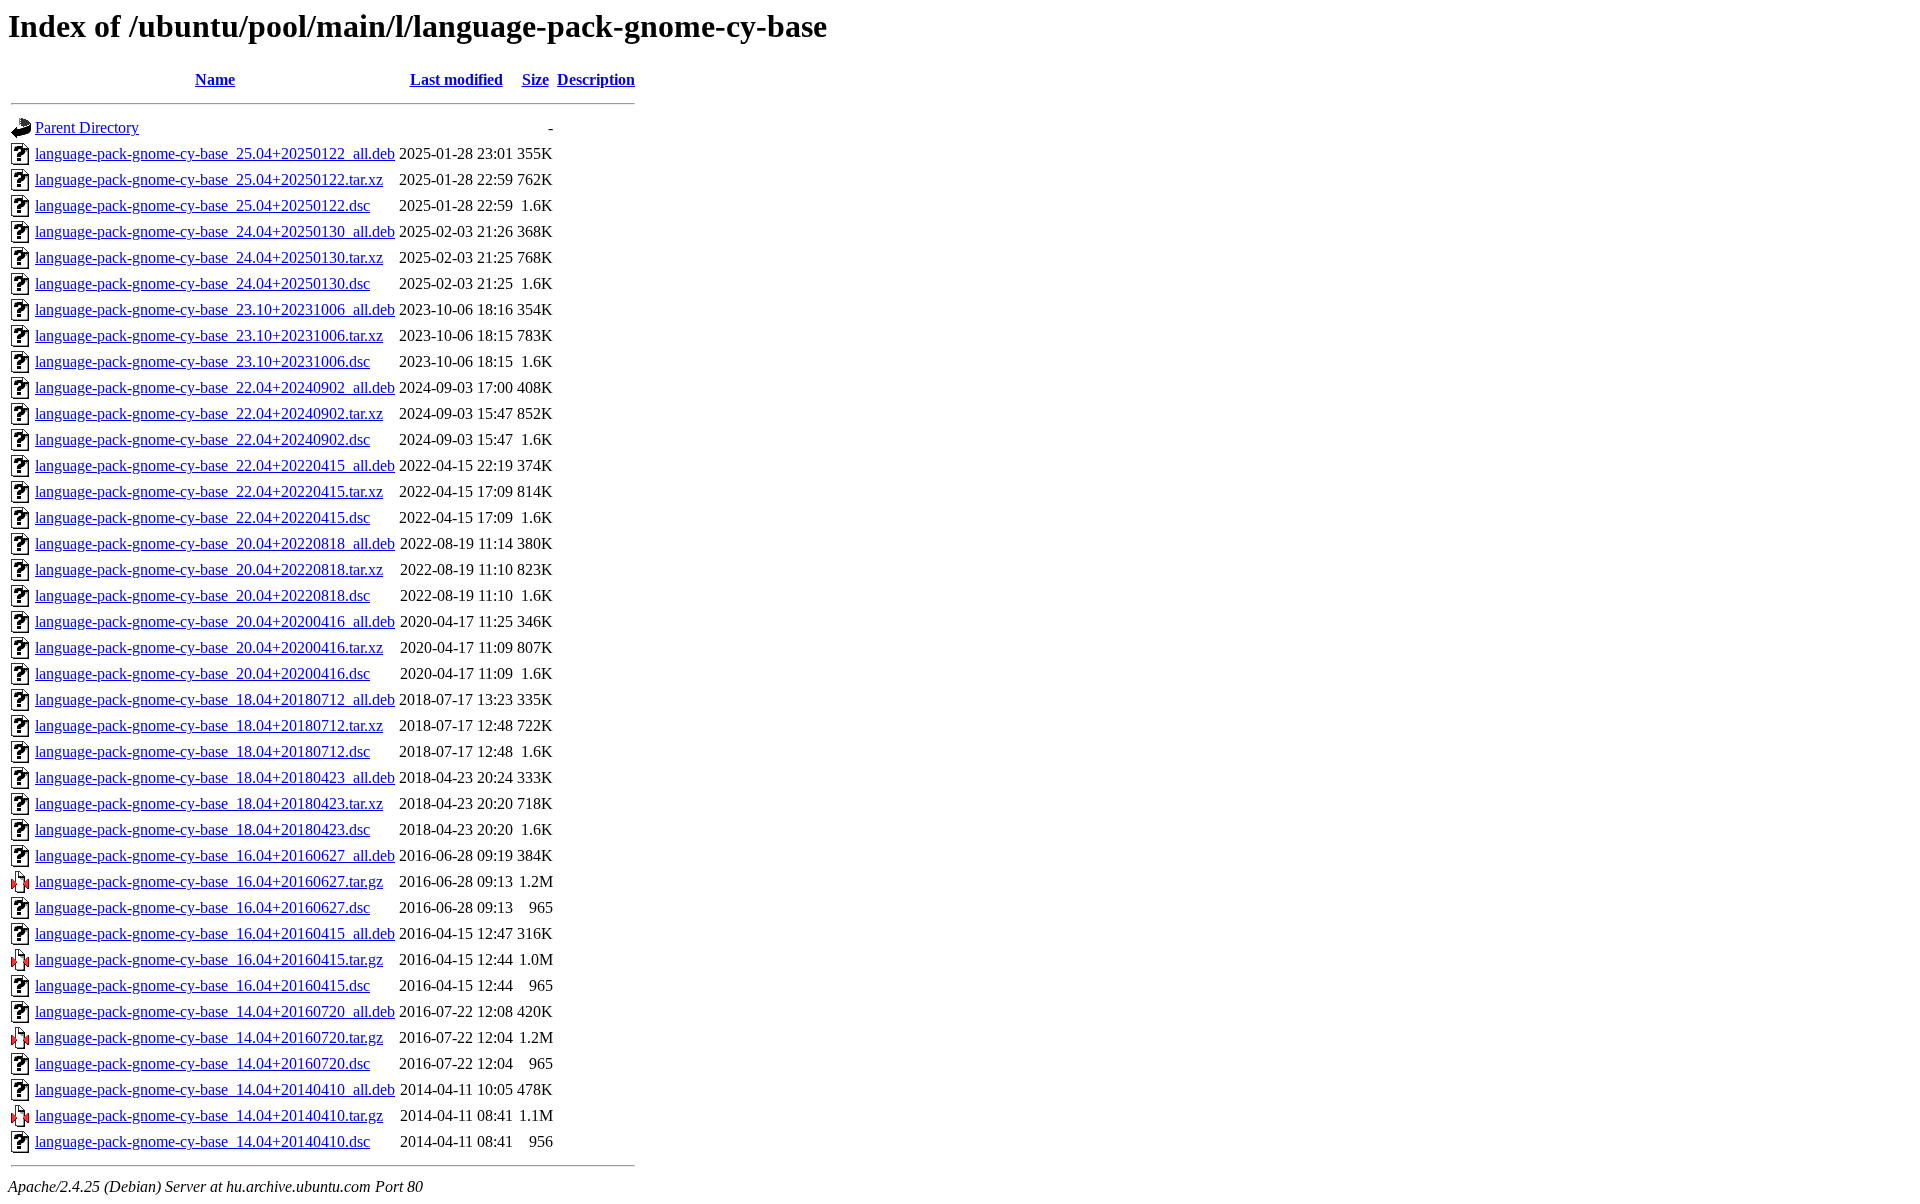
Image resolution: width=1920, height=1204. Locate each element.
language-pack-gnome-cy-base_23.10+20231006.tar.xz (209, 335)
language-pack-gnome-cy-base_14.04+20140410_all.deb (215, 1089)
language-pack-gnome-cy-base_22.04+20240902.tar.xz (209, 413)
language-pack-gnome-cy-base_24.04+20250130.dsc (202, 283)
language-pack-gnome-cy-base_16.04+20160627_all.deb (215, 855)
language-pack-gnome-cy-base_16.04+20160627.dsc (202, 907)
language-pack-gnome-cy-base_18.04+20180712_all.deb (215, 699)
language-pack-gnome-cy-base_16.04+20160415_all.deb (215, 933)
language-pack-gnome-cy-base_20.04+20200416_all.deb (215, 621)
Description (596, 79)
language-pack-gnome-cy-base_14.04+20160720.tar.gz (209, 1037)
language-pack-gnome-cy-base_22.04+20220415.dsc (202, 517)
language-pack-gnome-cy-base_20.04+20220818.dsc (202, 595)
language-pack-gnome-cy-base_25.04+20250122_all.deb (215, 153)
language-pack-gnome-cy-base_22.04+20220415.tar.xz (209, 491)
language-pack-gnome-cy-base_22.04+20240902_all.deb (215, 387)
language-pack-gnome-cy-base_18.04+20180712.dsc (202, 751)
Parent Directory (87, 127)
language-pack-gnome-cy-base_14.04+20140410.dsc (202, 1141)
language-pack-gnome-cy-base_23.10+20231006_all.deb (215, 309)
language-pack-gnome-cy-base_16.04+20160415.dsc (202, 985)
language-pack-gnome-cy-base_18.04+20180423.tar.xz (209, 803)
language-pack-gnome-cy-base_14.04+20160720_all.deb (215, 1011)
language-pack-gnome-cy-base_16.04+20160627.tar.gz (209, 881)
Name (215, 79)
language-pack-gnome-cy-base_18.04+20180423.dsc (202, 829)
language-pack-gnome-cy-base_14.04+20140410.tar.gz (209, 1115)
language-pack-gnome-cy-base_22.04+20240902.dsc (202, 439)
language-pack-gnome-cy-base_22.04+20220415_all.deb (215, 465)
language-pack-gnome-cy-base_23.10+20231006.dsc (202, 361)
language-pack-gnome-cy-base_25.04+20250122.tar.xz (209, 179)
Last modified (456, 79)
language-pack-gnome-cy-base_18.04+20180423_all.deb (215, 777)
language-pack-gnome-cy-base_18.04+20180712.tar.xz (209, 725)
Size (535, 79)
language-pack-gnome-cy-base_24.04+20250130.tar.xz (209, 257)
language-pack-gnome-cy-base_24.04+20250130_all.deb (215, 231)
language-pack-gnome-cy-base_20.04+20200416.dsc (202, 673)
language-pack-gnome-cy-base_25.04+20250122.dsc (202, 205)
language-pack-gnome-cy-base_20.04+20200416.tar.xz (209, 647)
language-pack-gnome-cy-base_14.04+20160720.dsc (202, 1063)
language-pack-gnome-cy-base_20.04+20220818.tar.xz (209, 569)
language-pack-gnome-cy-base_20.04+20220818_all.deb (215, 543)
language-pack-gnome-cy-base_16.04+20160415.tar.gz (209, 959)
